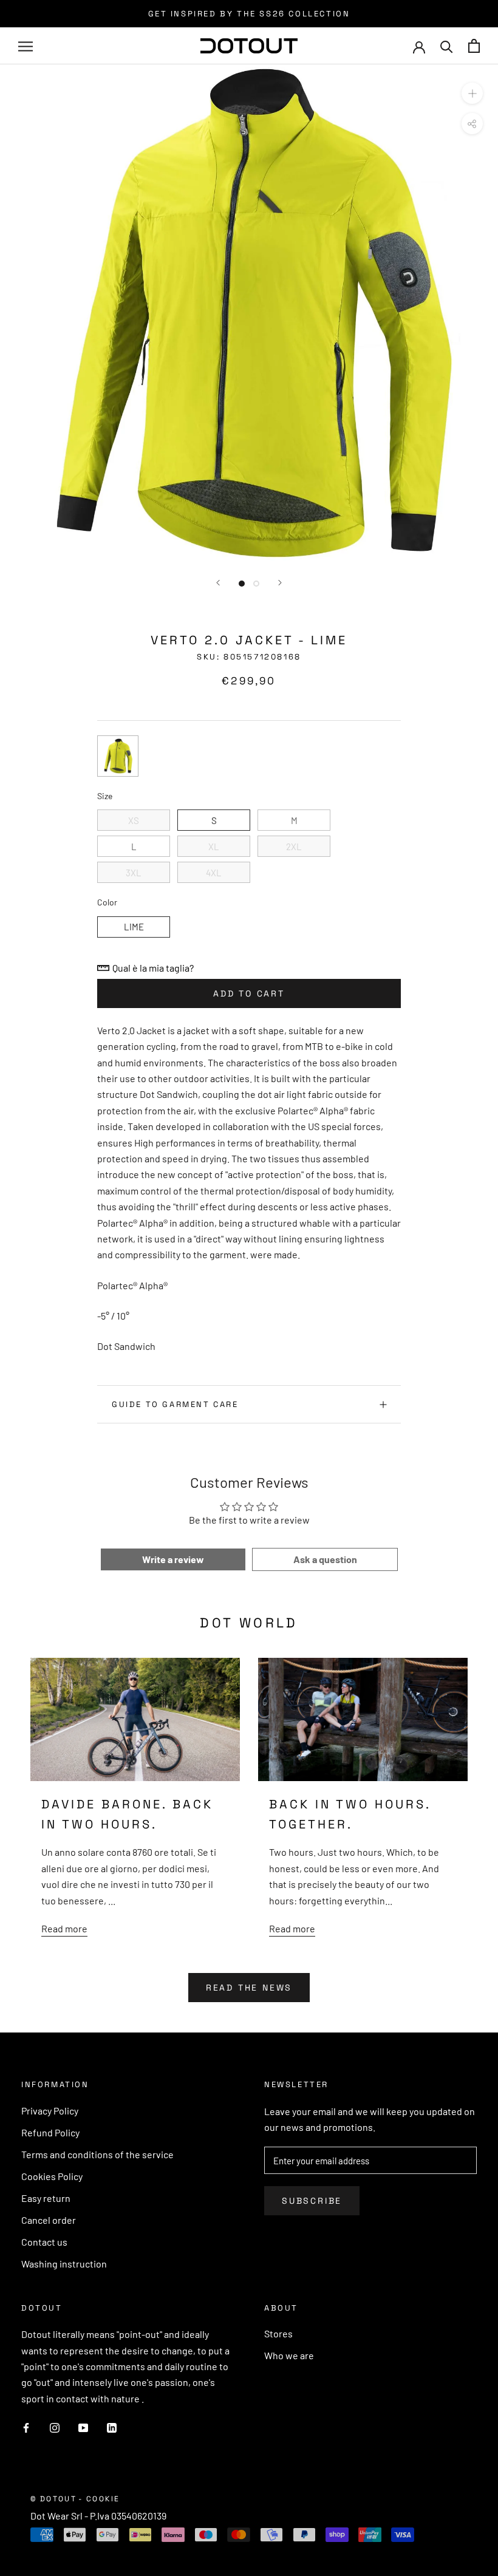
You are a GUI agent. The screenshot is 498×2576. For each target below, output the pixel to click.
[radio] (118, 756)
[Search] (447, 46)
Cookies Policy (52, 2176)
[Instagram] (55, 2427)
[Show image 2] (256, 584)
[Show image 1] (242, 584)
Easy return (46, 2198)
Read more (64, 1928)
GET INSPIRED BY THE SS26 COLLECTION (249, 14)
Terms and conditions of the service (97, 2154)
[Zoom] (472, 93)
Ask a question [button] (325, 1559)
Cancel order (49, 2220)
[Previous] (218, 583)
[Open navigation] (26, 46)
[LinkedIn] (112, 2427)
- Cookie (99, 2499)
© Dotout (53, 2499)
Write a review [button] (173, 1559)
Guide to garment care (175, 1404)
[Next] (280, 583)
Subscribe (312, 2201)
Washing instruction (64, 2264)
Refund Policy (50, 2132)
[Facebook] (26, 2427)
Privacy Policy (50, 2111)
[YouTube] (83, 2427)
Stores (278, 2333)
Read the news (249, 1988)
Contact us (44, 2242)
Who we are (289, 2355)
